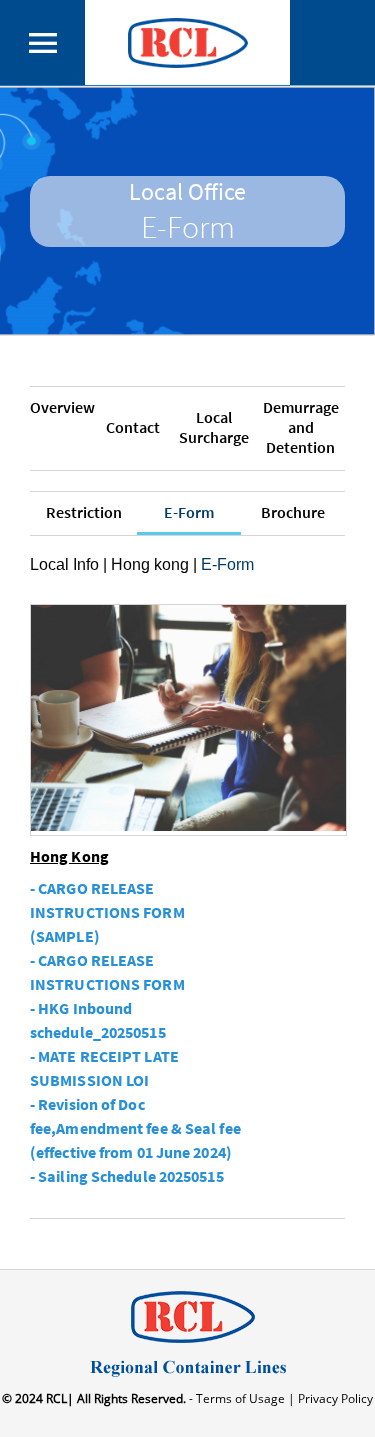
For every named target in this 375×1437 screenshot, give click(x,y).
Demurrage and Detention (301, 427)
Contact (133, 427)
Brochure (293, 512)
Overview (62, 407)
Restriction (84, 512)
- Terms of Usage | (240, 1398)
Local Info (64, 564)
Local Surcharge (214, 427)
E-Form (189, 512)
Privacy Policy (334, 1398)
